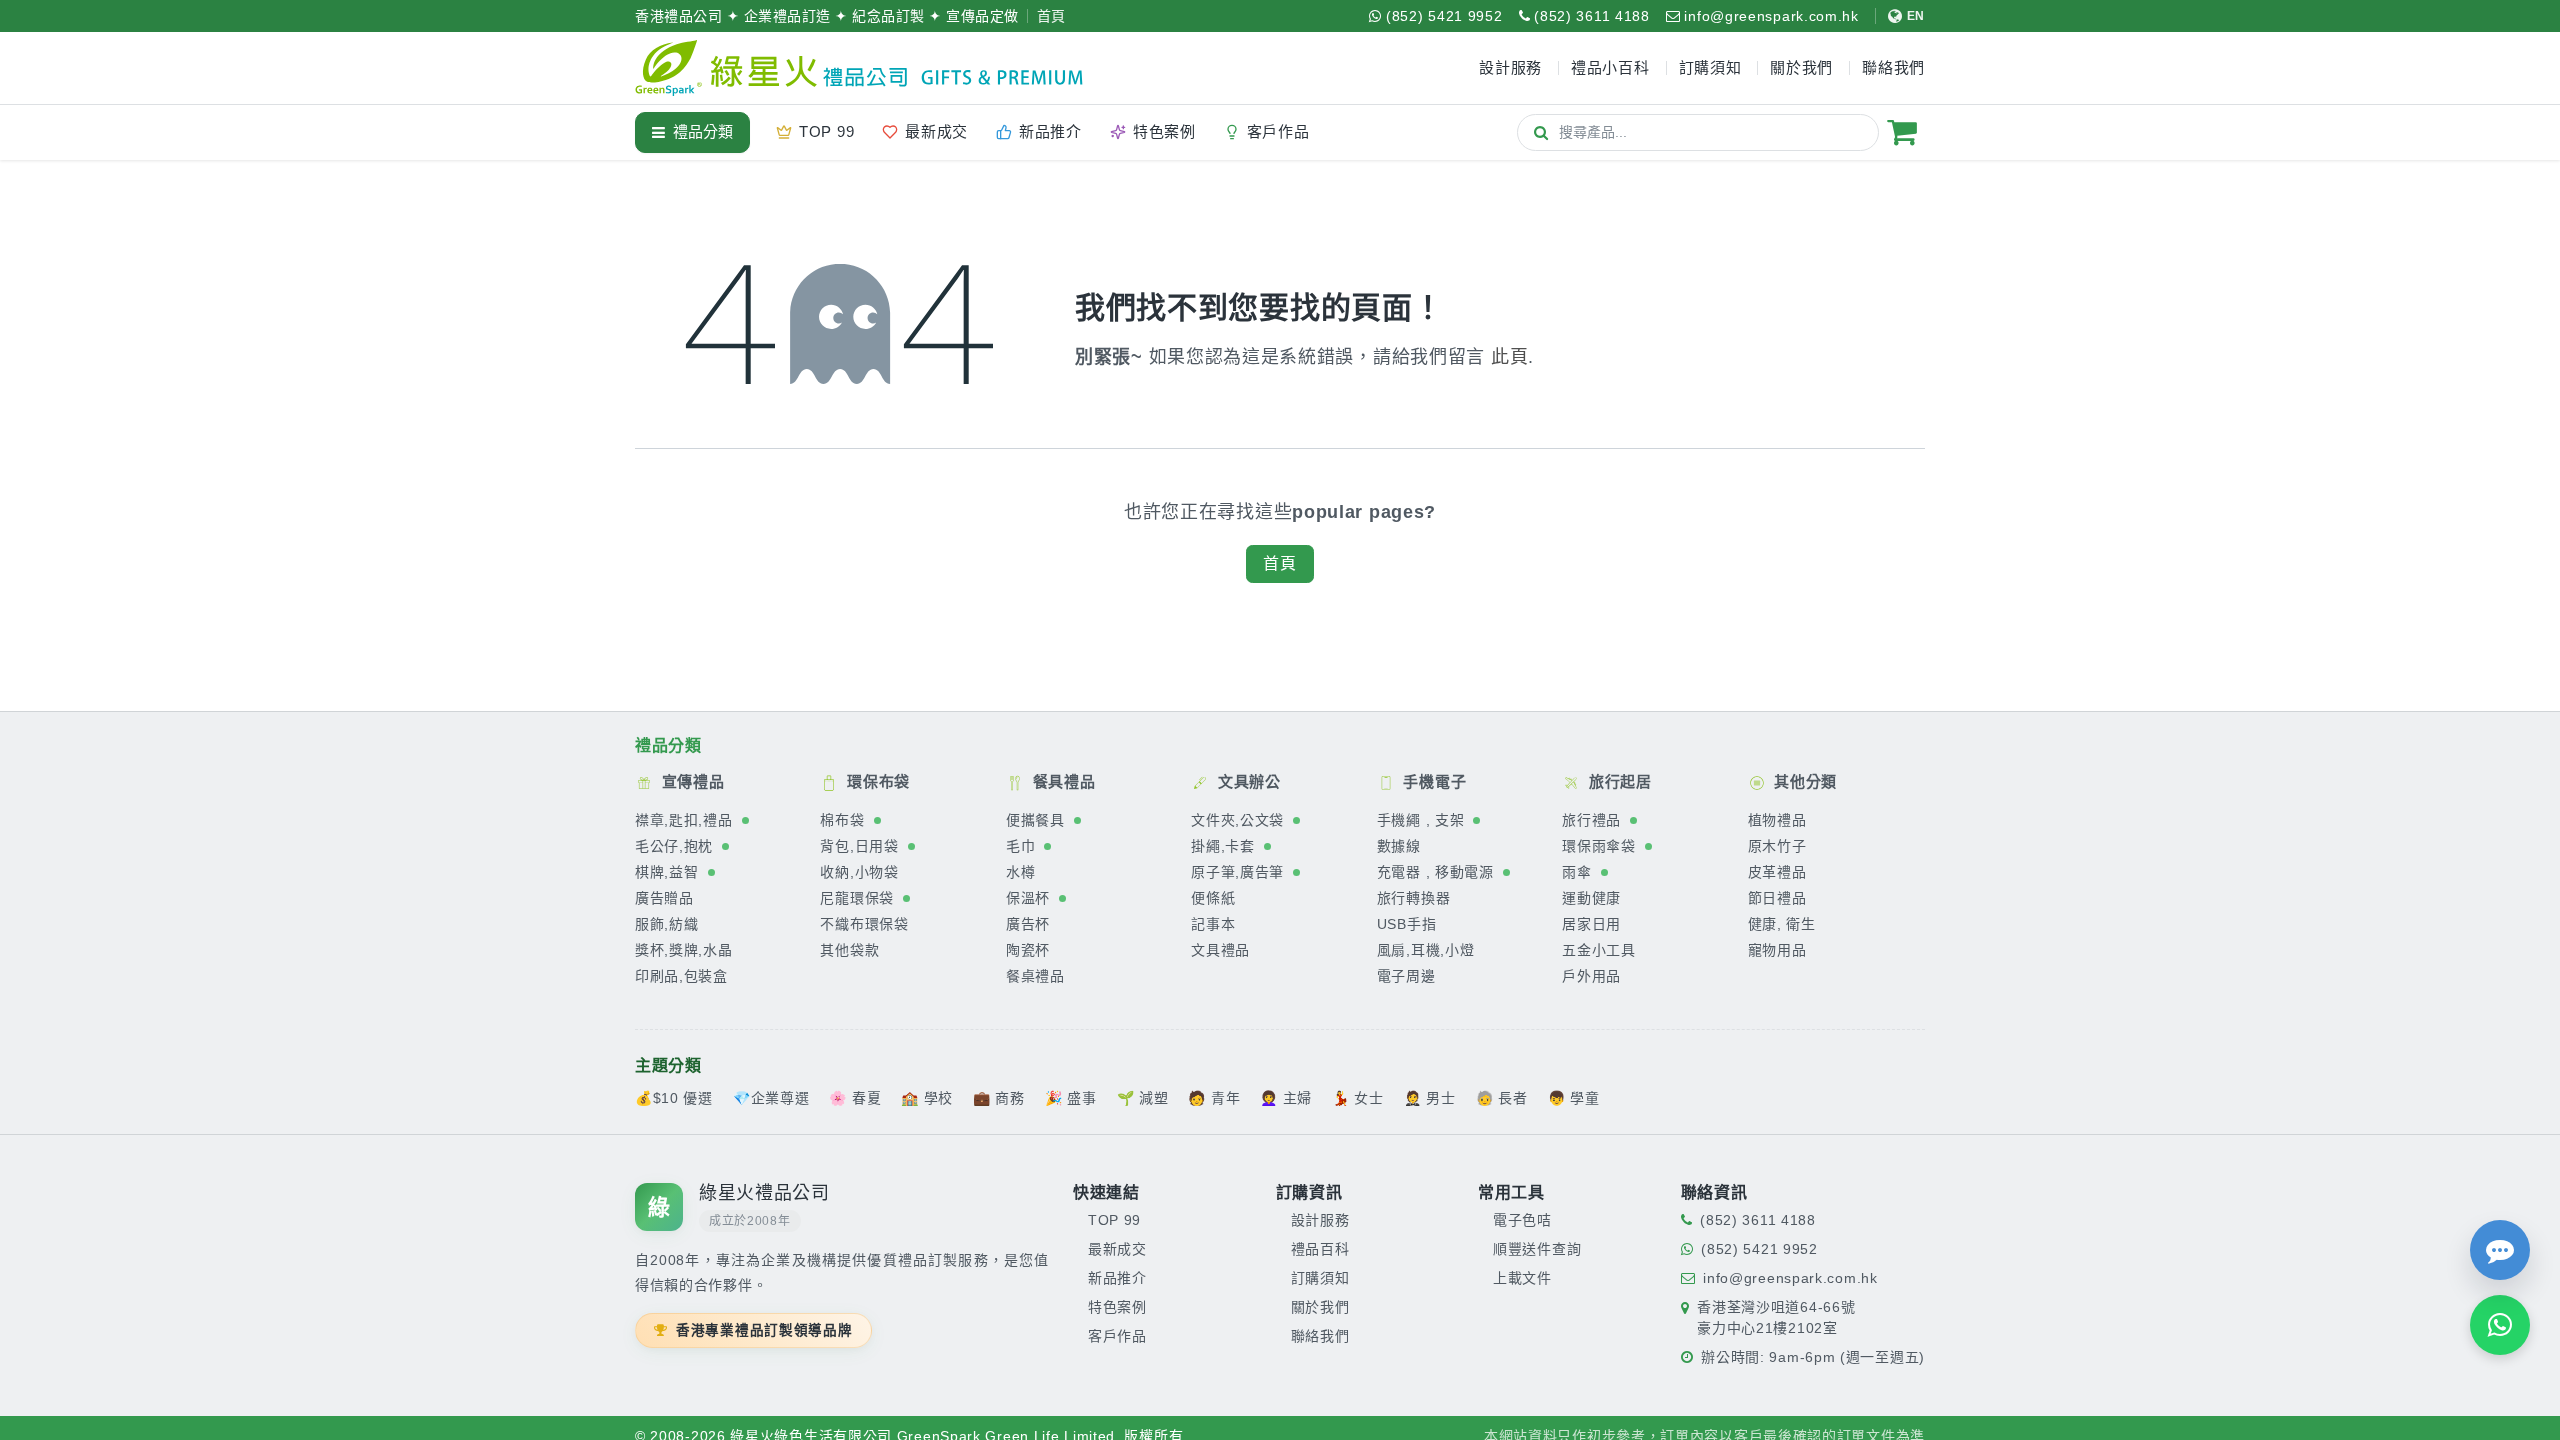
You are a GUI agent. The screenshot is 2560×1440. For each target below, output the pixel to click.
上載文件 (1522, 1277)
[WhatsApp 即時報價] (2500, 1325)
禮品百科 (1320, 1248)
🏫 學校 (927, 1097)
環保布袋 (876, 781)
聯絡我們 (1320, 1335)
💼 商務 (999, 1097)
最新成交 (1117, 1248)
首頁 (1051, 16)
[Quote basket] (1902, 132)
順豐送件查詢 (1537, 1248)
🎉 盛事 (1071, 1097)
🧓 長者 (1502, 1097)
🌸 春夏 (855, 1097)
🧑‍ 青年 (1214, 1097)
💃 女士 (1358, 1097)
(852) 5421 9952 (1759, 1248)
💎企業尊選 (771, 1097)
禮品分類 (703, 131)
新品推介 (1117, 1277)
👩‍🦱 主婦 (1286, 1097)
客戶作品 (1117, 1335)
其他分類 (1804, 781)
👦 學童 (1574, 1097)
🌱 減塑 (1143, 1097)
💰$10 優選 (674, 1097)
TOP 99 (1114, 1219)
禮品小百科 (1610, 67)
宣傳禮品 (691, 781)
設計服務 (1320, 1219)
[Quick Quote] (2500, 1250)
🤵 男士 (1430, 1097)
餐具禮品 (1062, 781)
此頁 (1509, 357)
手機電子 (1433, 781)
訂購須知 (1320, 1277)
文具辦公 (1247, 781)
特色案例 (1117, 1306)
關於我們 (1320, 1306)
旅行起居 (1618, 781)
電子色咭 (1522, 1219)
